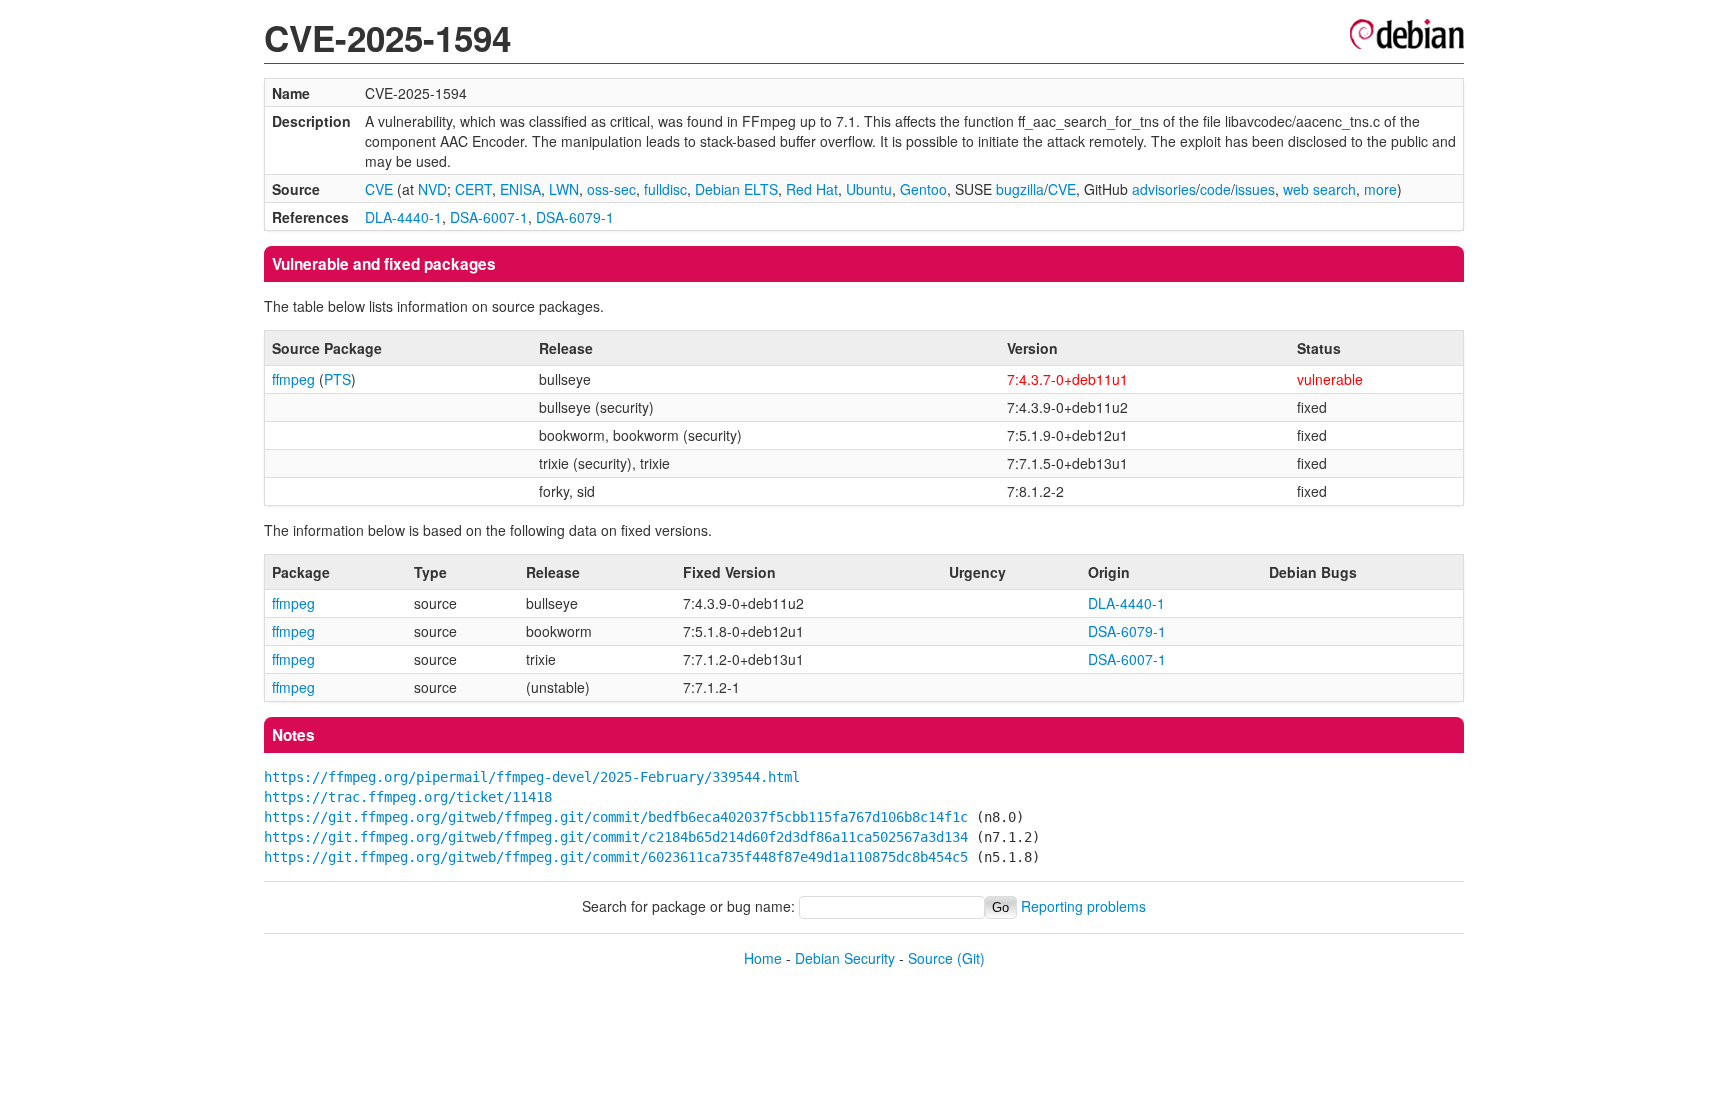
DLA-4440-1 (403, 217)
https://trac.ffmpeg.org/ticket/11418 (408, 797)
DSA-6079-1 (575, 217)
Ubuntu (869, 189)
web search (1319, 189)
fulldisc (665, 189)
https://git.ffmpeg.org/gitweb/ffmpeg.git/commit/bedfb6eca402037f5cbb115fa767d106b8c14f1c (616, 817)
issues (1255, 189)
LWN (564, 189)
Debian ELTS (736, 189)
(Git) (971, 958)
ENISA (520, 189)
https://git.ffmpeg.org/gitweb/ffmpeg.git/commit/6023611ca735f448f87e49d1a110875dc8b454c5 (616, 857)
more (1380, 189)
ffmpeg (293, 379)
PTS (337, 379)
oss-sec (611, 189)
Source (930, 958)
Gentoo (923, 189)
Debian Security (845, 958)
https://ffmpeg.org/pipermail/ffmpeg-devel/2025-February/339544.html (532, 777)
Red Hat (812, 189)
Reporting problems (1083, 906)
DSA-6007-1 (489, 217)
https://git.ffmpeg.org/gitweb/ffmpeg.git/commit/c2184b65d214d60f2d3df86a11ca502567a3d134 (616, 837)
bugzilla (1020, 189)
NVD (432, 189)
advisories (1164, 189)
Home (763, 958)
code (1215, 189)
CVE (379, 189)
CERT (473, 189)
